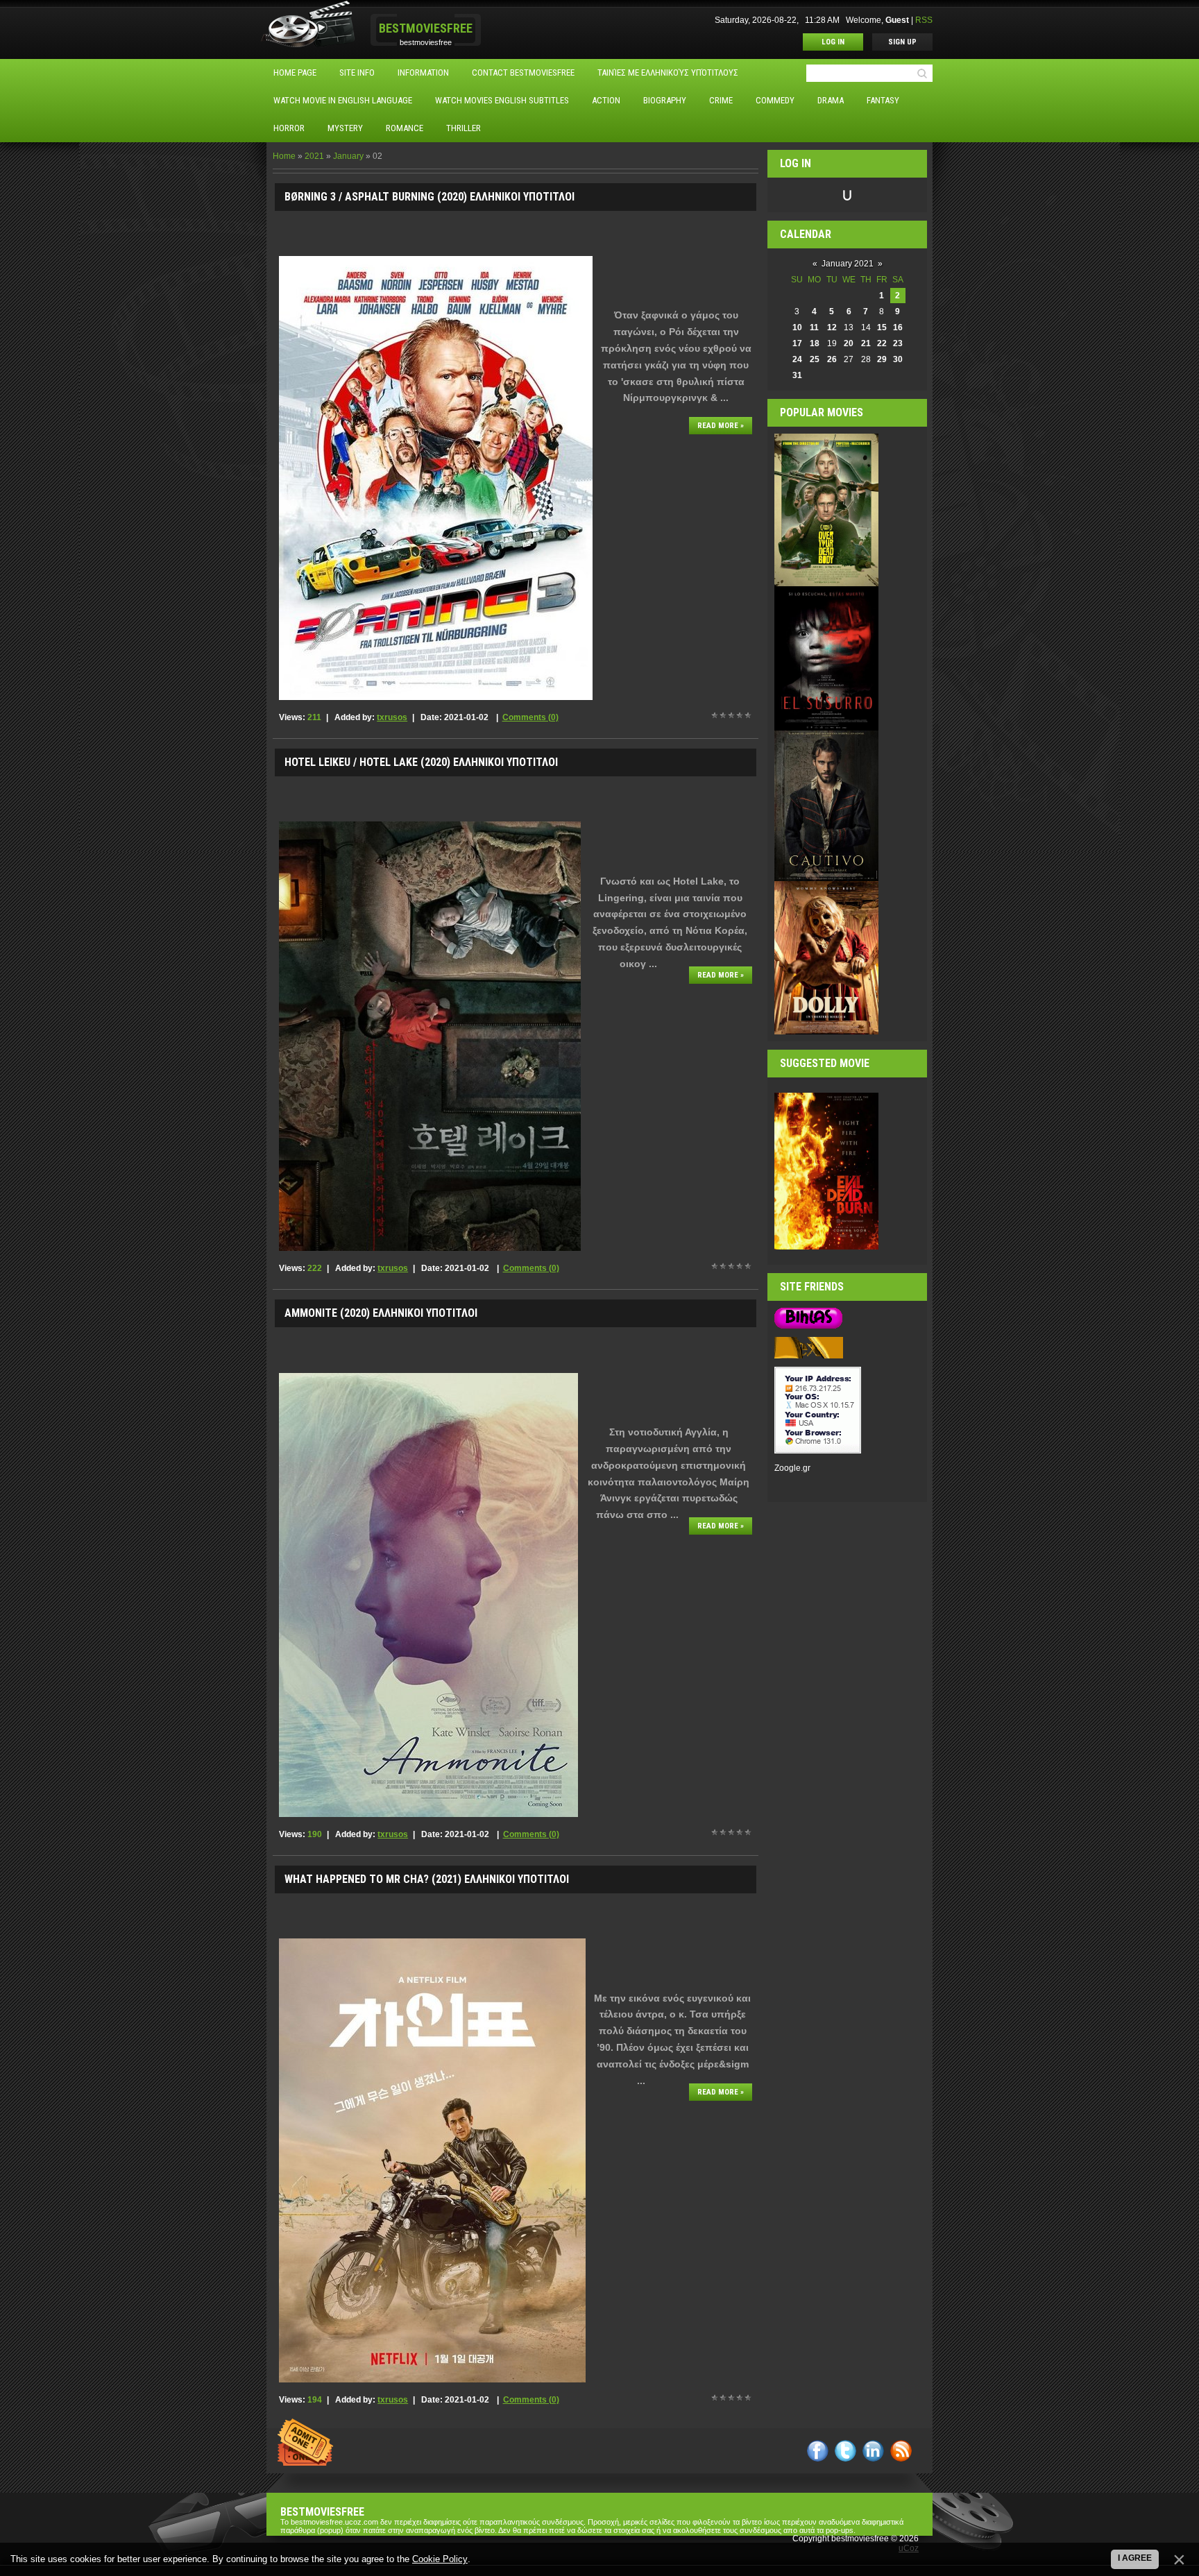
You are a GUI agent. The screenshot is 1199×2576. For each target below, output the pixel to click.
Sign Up (902, 42)
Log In (833, 42)
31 (797, 375)
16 (898, 327)
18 (815, 343)
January (348, 156)
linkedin (873, 2451)
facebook (818, 2451)
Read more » (721, 426)
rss (901, 2451)
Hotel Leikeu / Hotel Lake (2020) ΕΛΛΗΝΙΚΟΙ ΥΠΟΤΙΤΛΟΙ (421, 762)
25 (815, 359)
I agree (1135, 2558)
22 (882, 343)
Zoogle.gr (792, 1468)
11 (814, 327)
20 (849, 343)
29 (882, 359)
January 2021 (848, 264)
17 (797, 343)
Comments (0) (530, 717)
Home (284, 156)
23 (898, 343)
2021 (314, 156)
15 (882, 327)
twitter (845, 2451)
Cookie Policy (440, 2559)
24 (797, 359)
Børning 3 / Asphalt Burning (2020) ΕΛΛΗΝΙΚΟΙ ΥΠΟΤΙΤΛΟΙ (430, 197)
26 (832, 359)
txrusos (392, 717)
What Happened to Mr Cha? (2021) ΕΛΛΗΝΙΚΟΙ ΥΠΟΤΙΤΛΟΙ (427, 1879)
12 (832, 327)
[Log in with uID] (847, 195)
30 (898, 359)
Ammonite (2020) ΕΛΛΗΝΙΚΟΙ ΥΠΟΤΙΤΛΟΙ (381, 1313)
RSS (924, 20)
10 (797, 327)
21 (866, 343)
